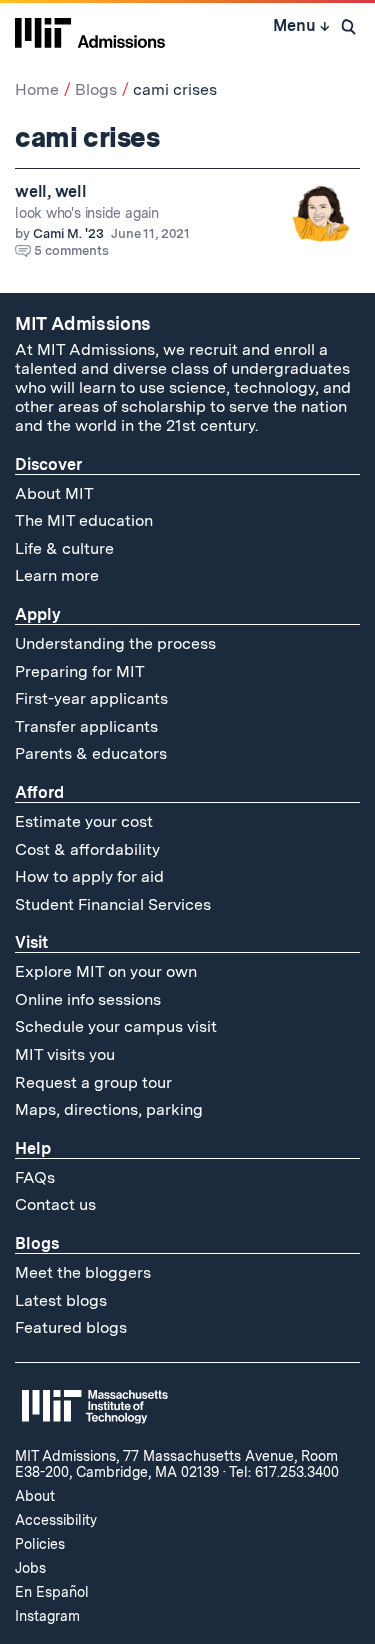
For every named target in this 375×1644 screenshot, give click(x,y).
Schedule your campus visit (116, 1026)
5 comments (71, 250)
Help (33, 1148)
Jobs (30, 1568)
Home (37, 89)
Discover (48, 464)
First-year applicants (91, 698)
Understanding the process (115, 643)
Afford (39, 792)
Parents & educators (91, 753)
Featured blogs (71, 1327)
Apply (38, 614)
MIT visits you (65, 1054)
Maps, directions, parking (109, 1109)
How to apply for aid (89, 876)
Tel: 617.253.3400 (284, 1472)
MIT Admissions (83, 323)
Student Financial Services (113, 904)
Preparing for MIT (80, 671)
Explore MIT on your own (106, 971)
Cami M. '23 (68, 233)
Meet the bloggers (83, 1272)
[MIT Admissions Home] (90, 31)
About (35, 1496)
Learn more (57, 575)
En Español (52, 1592)
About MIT (54, 493)
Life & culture (64, 548)
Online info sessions (88, 999)
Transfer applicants (86, 726)
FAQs (35, 1177)
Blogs (96, 89)
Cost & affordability (87, 849)
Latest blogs (61, 1300)
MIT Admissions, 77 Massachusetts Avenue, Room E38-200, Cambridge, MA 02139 (176, 1464)
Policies (40, 1544)
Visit (31, 942)
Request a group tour (93, 1082)
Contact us (55, 1204)
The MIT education (84, 520)
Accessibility (56, 1520)
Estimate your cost (84, 821)
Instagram (47, 1616)
